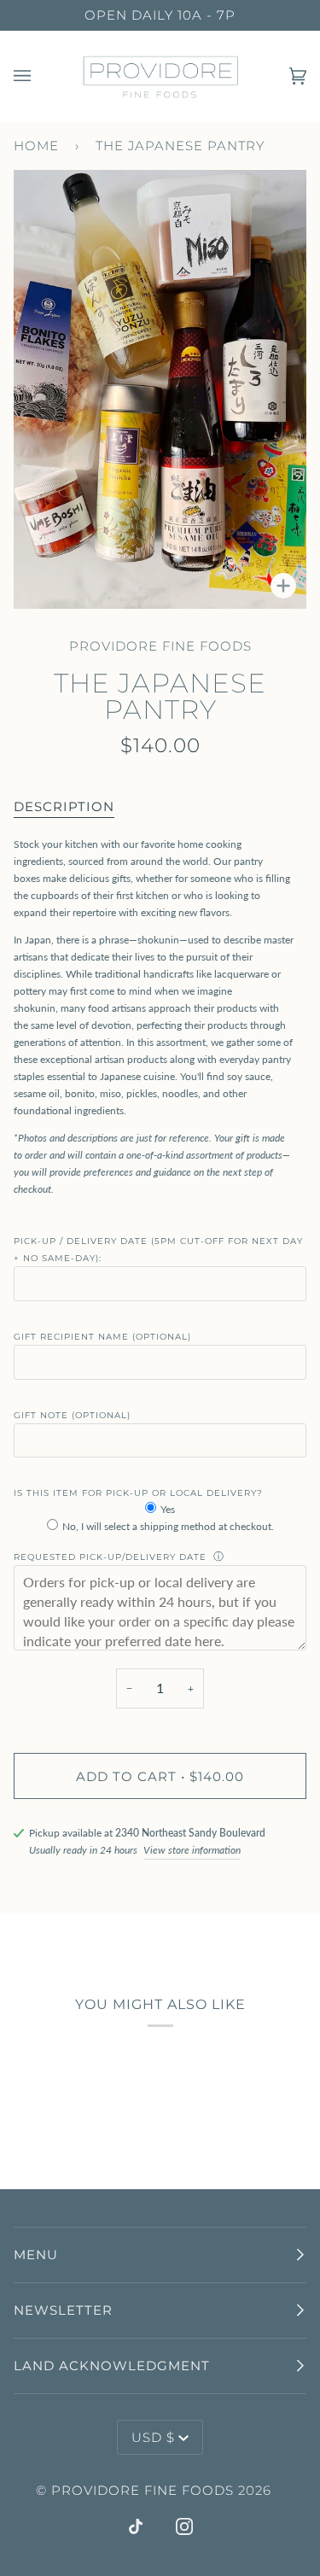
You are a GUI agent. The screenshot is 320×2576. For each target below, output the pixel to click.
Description (64, 806)
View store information (192, 1850)
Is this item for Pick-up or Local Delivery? (138, 1493)
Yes (168, 1509)
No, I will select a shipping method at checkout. (168, 1526)
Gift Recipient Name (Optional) (102, 1337)
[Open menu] (39, 76)
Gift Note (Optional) (72, 1415)
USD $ (153, 2437)
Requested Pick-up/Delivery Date (110, 1557)
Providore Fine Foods (160, 646)
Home (36, 146)
